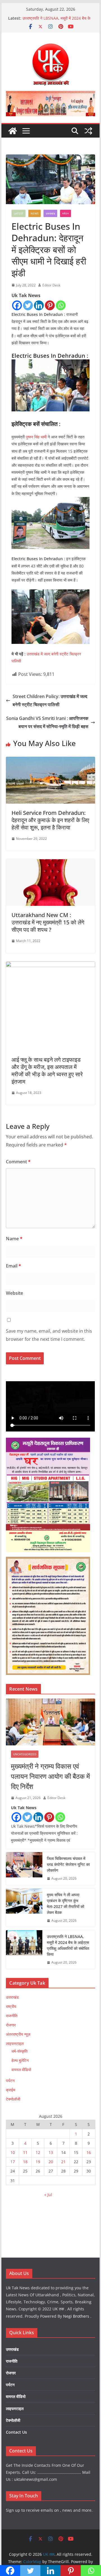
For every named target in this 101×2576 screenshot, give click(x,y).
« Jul (48, 2195)
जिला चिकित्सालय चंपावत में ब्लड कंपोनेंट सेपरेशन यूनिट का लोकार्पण (68, 1864)
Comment (18, 1162)
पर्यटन (66, 213)
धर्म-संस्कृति (19, 2051)
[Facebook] (17, 305)
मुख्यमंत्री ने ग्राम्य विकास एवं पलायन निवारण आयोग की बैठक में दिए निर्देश (50, 1776)
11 (25, 2152)
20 (51, 2162)
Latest (19, 213)
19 (38, 2162)
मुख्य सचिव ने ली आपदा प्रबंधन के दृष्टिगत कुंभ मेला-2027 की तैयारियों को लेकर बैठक (55, 16)
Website (14, 1293)
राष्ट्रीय (11, 2006)
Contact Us (16, 2432)
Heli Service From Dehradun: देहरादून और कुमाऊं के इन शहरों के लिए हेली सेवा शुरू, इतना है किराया (50, 820)
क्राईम (11, 2090)
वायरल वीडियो (21, 2070)
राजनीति (12, 2016)
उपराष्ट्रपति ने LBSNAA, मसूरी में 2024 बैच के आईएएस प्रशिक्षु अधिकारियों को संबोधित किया (68, 1945)
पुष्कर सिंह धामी (36, 437)
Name (14, 1239)
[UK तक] (13, 131)
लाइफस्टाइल (15, 2043)
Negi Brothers (76, 2316)
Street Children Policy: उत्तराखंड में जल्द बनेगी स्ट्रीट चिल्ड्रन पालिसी (50, 700)
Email (13, 1266)
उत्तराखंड (50, 213)
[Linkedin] (39, 305)
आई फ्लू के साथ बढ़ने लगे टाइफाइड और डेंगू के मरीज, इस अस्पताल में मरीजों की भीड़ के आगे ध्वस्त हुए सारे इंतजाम (47, 1071)
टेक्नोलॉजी (13, 2099)
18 (25, 2162)
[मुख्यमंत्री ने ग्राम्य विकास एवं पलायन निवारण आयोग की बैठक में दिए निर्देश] (50, 1722)
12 (38, 2152)
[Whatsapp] (61, 305)
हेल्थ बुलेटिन (20, 2060)
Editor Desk (51, 285)
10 (13, 2152)
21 (63, 2162)
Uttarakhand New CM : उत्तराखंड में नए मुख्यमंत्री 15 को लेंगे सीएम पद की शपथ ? (48, 922)
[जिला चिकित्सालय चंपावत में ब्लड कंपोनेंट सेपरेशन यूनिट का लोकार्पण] (24, 1869)
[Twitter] (28, 305)
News (35, 213)
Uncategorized (25, 1754)
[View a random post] (88, 131)
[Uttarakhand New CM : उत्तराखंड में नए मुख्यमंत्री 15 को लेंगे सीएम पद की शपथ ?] (50, 863)
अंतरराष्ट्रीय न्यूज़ (18, 2034)
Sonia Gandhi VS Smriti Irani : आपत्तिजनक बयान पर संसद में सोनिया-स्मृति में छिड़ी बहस (47, 722)
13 (51, 2152)
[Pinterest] (50, 305)
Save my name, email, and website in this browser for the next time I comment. (49, 1335)
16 (89, 2152)
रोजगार (11, 2025)
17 (13, 2162)
